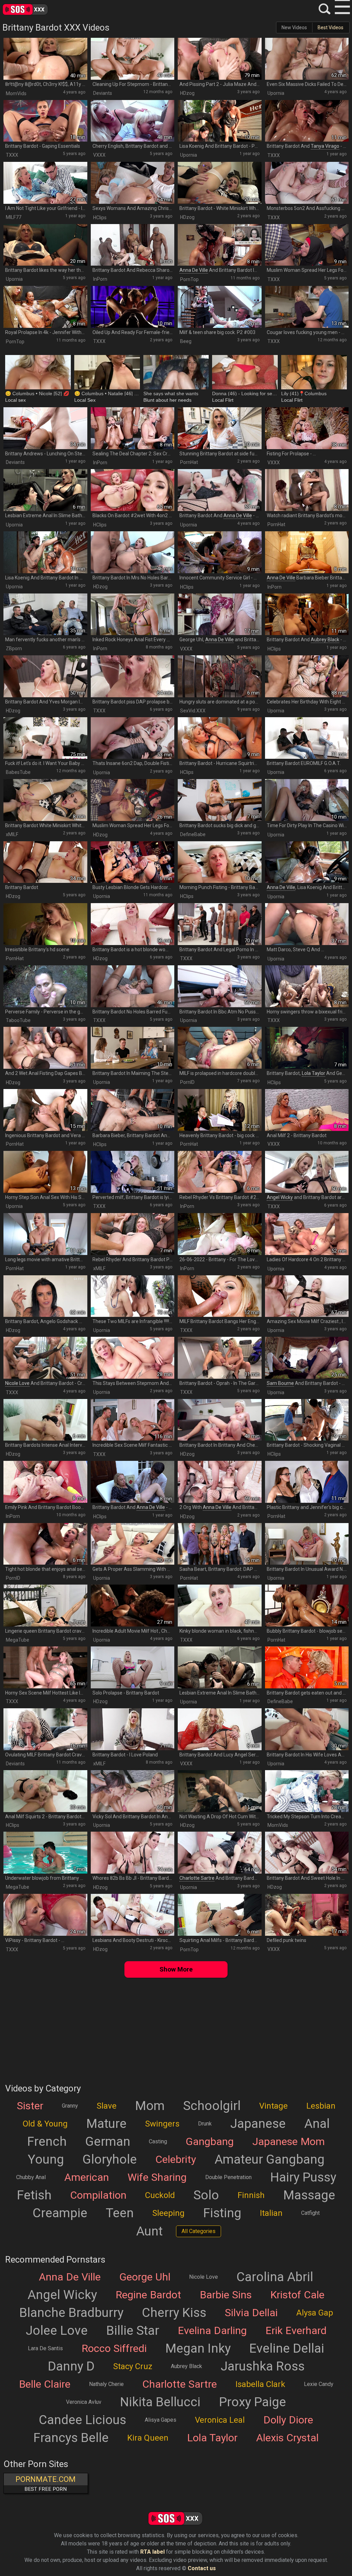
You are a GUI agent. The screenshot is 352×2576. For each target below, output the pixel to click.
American (87, 2177)
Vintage (273, 2106)
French (47, 2142)
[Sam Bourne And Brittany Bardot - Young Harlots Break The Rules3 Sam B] (307, 1358)
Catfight (310, 2213)
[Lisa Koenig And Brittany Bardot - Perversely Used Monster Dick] (220, 121)
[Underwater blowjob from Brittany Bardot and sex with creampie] (45, 1853)
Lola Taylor (313, 1073)
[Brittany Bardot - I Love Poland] (133, 1729)
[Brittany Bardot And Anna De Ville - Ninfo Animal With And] (220, 490)
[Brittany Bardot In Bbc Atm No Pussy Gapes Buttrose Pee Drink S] (220, 986)
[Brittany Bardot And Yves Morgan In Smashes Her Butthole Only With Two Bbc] (45, 676)
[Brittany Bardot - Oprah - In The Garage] (220, 1358)
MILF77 (14, 217)
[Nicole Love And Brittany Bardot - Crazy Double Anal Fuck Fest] (45, 1358)
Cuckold (160, 2195)
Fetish (34, 2195)
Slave (107, 2106)
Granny (70, 2106)
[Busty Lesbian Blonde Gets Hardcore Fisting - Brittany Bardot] (133, 862)
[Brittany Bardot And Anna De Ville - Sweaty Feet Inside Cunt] (133, 1482)
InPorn (100, 279)
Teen (120, 2213)
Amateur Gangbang (269, 2159)
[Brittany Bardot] (45, 862)
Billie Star (133, 2331)
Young (46, 2159)
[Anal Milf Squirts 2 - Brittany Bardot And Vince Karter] (45, 1791)
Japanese (258, 2124)
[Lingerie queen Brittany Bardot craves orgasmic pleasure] (45, 1606)
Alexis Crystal (287, 2438)
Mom (150, 2106)
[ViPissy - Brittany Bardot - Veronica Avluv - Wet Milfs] (45, 1915)
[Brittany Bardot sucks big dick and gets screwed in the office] (220, 800)
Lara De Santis (45, 2348)
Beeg (186, 341)
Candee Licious (82, 2420)
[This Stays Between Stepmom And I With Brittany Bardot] (133, 1358)
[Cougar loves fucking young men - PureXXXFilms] (307, 307)
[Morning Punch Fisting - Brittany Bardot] (220, 862)
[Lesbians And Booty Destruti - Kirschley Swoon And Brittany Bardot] (133, 1915)
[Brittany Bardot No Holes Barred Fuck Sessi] (133, 986)
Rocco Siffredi (114, 2349)
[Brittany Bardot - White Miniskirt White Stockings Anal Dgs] (220, 183)
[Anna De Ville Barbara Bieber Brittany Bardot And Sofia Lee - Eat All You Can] (307, 552)
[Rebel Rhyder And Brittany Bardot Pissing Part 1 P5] (133, 1234)
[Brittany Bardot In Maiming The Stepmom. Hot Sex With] (133, 1048)
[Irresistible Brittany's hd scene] (45, 924)
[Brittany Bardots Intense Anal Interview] (45, 1420)
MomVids (16, 93)
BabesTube (18, 772)
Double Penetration (228, 2177)
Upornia (276, 93)
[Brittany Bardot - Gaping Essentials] (45, 121)
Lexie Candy (319, 2384)
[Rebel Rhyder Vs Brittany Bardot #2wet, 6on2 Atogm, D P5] (220, 1172)
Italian (271, 2213)
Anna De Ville (194, 270)
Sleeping (168, 2213)
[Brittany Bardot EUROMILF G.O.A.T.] (307, 738)
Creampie (60, 2213)
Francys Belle (71, 2438)
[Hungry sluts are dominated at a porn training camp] (220, 676)
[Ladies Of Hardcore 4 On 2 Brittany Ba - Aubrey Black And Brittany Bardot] (307, 1234)
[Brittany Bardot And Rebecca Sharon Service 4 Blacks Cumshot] (133, 245)
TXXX (12, 155)
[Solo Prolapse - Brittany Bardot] (133, 1667)
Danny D (71, 2366)
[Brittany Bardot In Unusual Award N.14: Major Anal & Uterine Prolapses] (307, 1544)
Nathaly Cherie (106, 2384)
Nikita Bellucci (160, 2402)
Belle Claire (45, 2384)
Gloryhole (110, 2159)
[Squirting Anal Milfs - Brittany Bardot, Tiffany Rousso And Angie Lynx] (220, 1915)
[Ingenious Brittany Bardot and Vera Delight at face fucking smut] (45, 1110)
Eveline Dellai (287, 2349)
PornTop (189, 279)
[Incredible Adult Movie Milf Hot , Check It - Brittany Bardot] (133, 1606)
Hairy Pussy (303, 2177)
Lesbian (321, 2106)
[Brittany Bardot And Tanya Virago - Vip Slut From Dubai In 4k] (307, 121)
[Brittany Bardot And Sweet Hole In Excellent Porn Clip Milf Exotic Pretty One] (307, 1853)
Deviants (103, 93)
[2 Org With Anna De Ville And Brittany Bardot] (220, 1482)
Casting (158, 2141)
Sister (30, 2106)
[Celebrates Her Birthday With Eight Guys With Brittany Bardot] (307, 676)
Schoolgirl (212, 2106)
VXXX (99, 155)
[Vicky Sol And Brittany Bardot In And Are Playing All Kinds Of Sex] (133, 1791)
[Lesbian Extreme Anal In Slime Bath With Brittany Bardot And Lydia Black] (45, 490)
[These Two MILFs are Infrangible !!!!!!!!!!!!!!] (133, 1296)
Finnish (251, 2195)
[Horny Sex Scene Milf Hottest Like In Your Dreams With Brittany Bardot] (45, 1667)
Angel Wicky (280, 1197)
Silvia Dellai (251, 2313)
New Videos (294, 27)
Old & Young (45, 2124)
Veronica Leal (220, 2420)
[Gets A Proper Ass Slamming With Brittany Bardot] (133, 1544)
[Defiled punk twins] (307, 1915)
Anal (317, 2124)
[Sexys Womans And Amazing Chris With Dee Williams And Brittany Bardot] (133, 183)
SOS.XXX (36, 9)
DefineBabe (193, 834)
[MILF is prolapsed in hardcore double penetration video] (220, 1048)
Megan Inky (198, 2349)
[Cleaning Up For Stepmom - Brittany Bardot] (133, 59)
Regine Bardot (148, 2295)
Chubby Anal (31, 2177)
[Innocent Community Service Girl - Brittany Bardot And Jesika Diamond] (220, 552)
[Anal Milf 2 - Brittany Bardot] (307, 1110)
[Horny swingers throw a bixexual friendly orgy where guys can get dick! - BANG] (307, 986)
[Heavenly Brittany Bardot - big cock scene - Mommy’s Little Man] (220, 1110)
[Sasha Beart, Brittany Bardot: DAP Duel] (220, 1544)
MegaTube (18, 1640)
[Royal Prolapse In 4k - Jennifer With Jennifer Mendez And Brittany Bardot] (45, 307)
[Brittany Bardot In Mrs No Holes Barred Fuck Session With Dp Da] (133, 552)
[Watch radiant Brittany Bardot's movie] (307, 490)
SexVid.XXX (193, 711)
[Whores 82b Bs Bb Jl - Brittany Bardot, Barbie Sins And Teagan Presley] (133, 1853)
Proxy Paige (252, 2402)
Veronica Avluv (84, 2402)
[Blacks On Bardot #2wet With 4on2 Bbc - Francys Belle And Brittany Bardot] (133, 490)
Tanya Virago (325, 146)
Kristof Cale (297, 2295)
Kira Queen (148, 2438)
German (108, 2142)
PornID (187, 1082)
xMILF (12, 834)
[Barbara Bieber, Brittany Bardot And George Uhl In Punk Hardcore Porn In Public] (133, 1110)
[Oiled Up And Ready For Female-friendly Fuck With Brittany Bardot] (133, 307)
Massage (309, 2195)
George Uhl (145, 2277)
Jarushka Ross (263, 2366)
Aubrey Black (325, 640)
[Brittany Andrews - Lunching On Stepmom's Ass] (45, 428)
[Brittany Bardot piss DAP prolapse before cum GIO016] (133, 676)
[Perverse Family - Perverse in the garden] (45, 986)
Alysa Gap (315, 2313)
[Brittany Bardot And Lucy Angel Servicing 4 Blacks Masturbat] (220, 1729)
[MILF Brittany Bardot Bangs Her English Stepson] (220, 1296)
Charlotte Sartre (197, 1878)
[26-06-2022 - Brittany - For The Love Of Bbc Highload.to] (220, 1234)
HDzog (187, 93)
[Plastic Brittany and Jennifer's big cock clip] (307, 1482)
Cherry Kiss (174, 2313)
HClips (100, 218)
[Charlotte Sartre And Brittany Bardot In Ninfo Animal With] (220, 1853)
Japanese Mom (289, 2142)
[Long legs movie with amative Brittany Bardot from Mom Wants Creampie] (45, 1234)
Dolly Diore (288, 2420)
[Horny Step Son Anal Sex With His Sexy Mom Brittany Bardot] (45, 1172)
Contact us (202, 2568)
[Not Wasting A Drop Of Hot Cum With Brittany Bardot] (220, 1791)
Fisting (222, 2213)
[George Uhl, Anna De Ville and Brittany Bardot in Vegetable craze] (220, 614)
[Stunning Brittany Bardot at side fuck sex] (220, 428)
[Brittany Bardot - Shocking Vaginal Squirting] (307, 1420)
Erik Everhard (296, 2331)
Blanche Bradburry (71, 2313)
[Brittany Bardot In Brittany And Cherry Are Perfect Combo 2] (220, 1420)
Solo (206, 2195)
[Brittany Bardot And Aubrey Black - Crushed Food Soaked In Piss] (307, 614)
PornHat (189, 462)
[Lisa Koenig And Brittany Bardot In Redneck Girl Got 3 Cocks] (45, 552)
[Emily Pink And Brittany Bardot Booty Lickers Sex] (45, 1482)
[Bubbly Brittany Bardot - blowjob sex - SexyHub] (307, 1606)
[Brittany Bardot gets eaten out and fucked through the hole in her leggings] (307, 1667)
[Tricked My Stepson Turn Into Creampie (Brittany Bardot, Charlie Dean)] (307, 1791)
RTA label (152, 2552)
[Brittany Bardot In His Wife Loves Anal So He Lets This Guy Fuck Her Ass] (307, 1729)
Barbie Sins (226, 2295)
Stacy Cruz (133, 2366)
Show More (176, 1969)
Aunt (149, 2231)
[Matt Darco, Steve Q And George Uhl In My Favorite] (307, 924)
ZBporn (14, 648)
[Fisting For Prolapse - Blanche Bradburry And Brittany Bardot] (307, 428)
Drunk (205, 2124)
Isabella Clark (260, 2384)
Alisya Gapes (161, 2420)
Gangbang (210, 2142)
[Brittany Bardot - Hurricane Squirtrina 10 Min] (220, 738)
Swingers (162, 2124)
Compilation (98, 2195)
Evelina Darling (212, 2331)
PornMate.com (46, 2484)
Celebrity (176, 2159)
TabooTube (18, 1020)
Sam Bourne (280, 1383)
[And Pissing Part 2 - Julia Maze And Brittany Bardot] (220, 59)
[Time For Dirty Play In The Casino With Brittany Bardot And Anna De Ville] (307, 800)
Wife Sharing (157, 2177)
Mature (106, 2124)
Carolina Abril (275, 2277)
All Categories (199, 2231)
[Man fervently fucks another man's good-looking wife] (45, 614)
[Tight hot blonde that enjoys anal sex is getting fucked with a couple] (45, 1544)
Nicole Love (17, 1383)
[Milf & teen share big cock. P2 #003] (220, 307)
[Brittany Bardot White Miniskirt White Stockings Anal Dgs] (45, 800)
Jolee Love (57, 2331)
